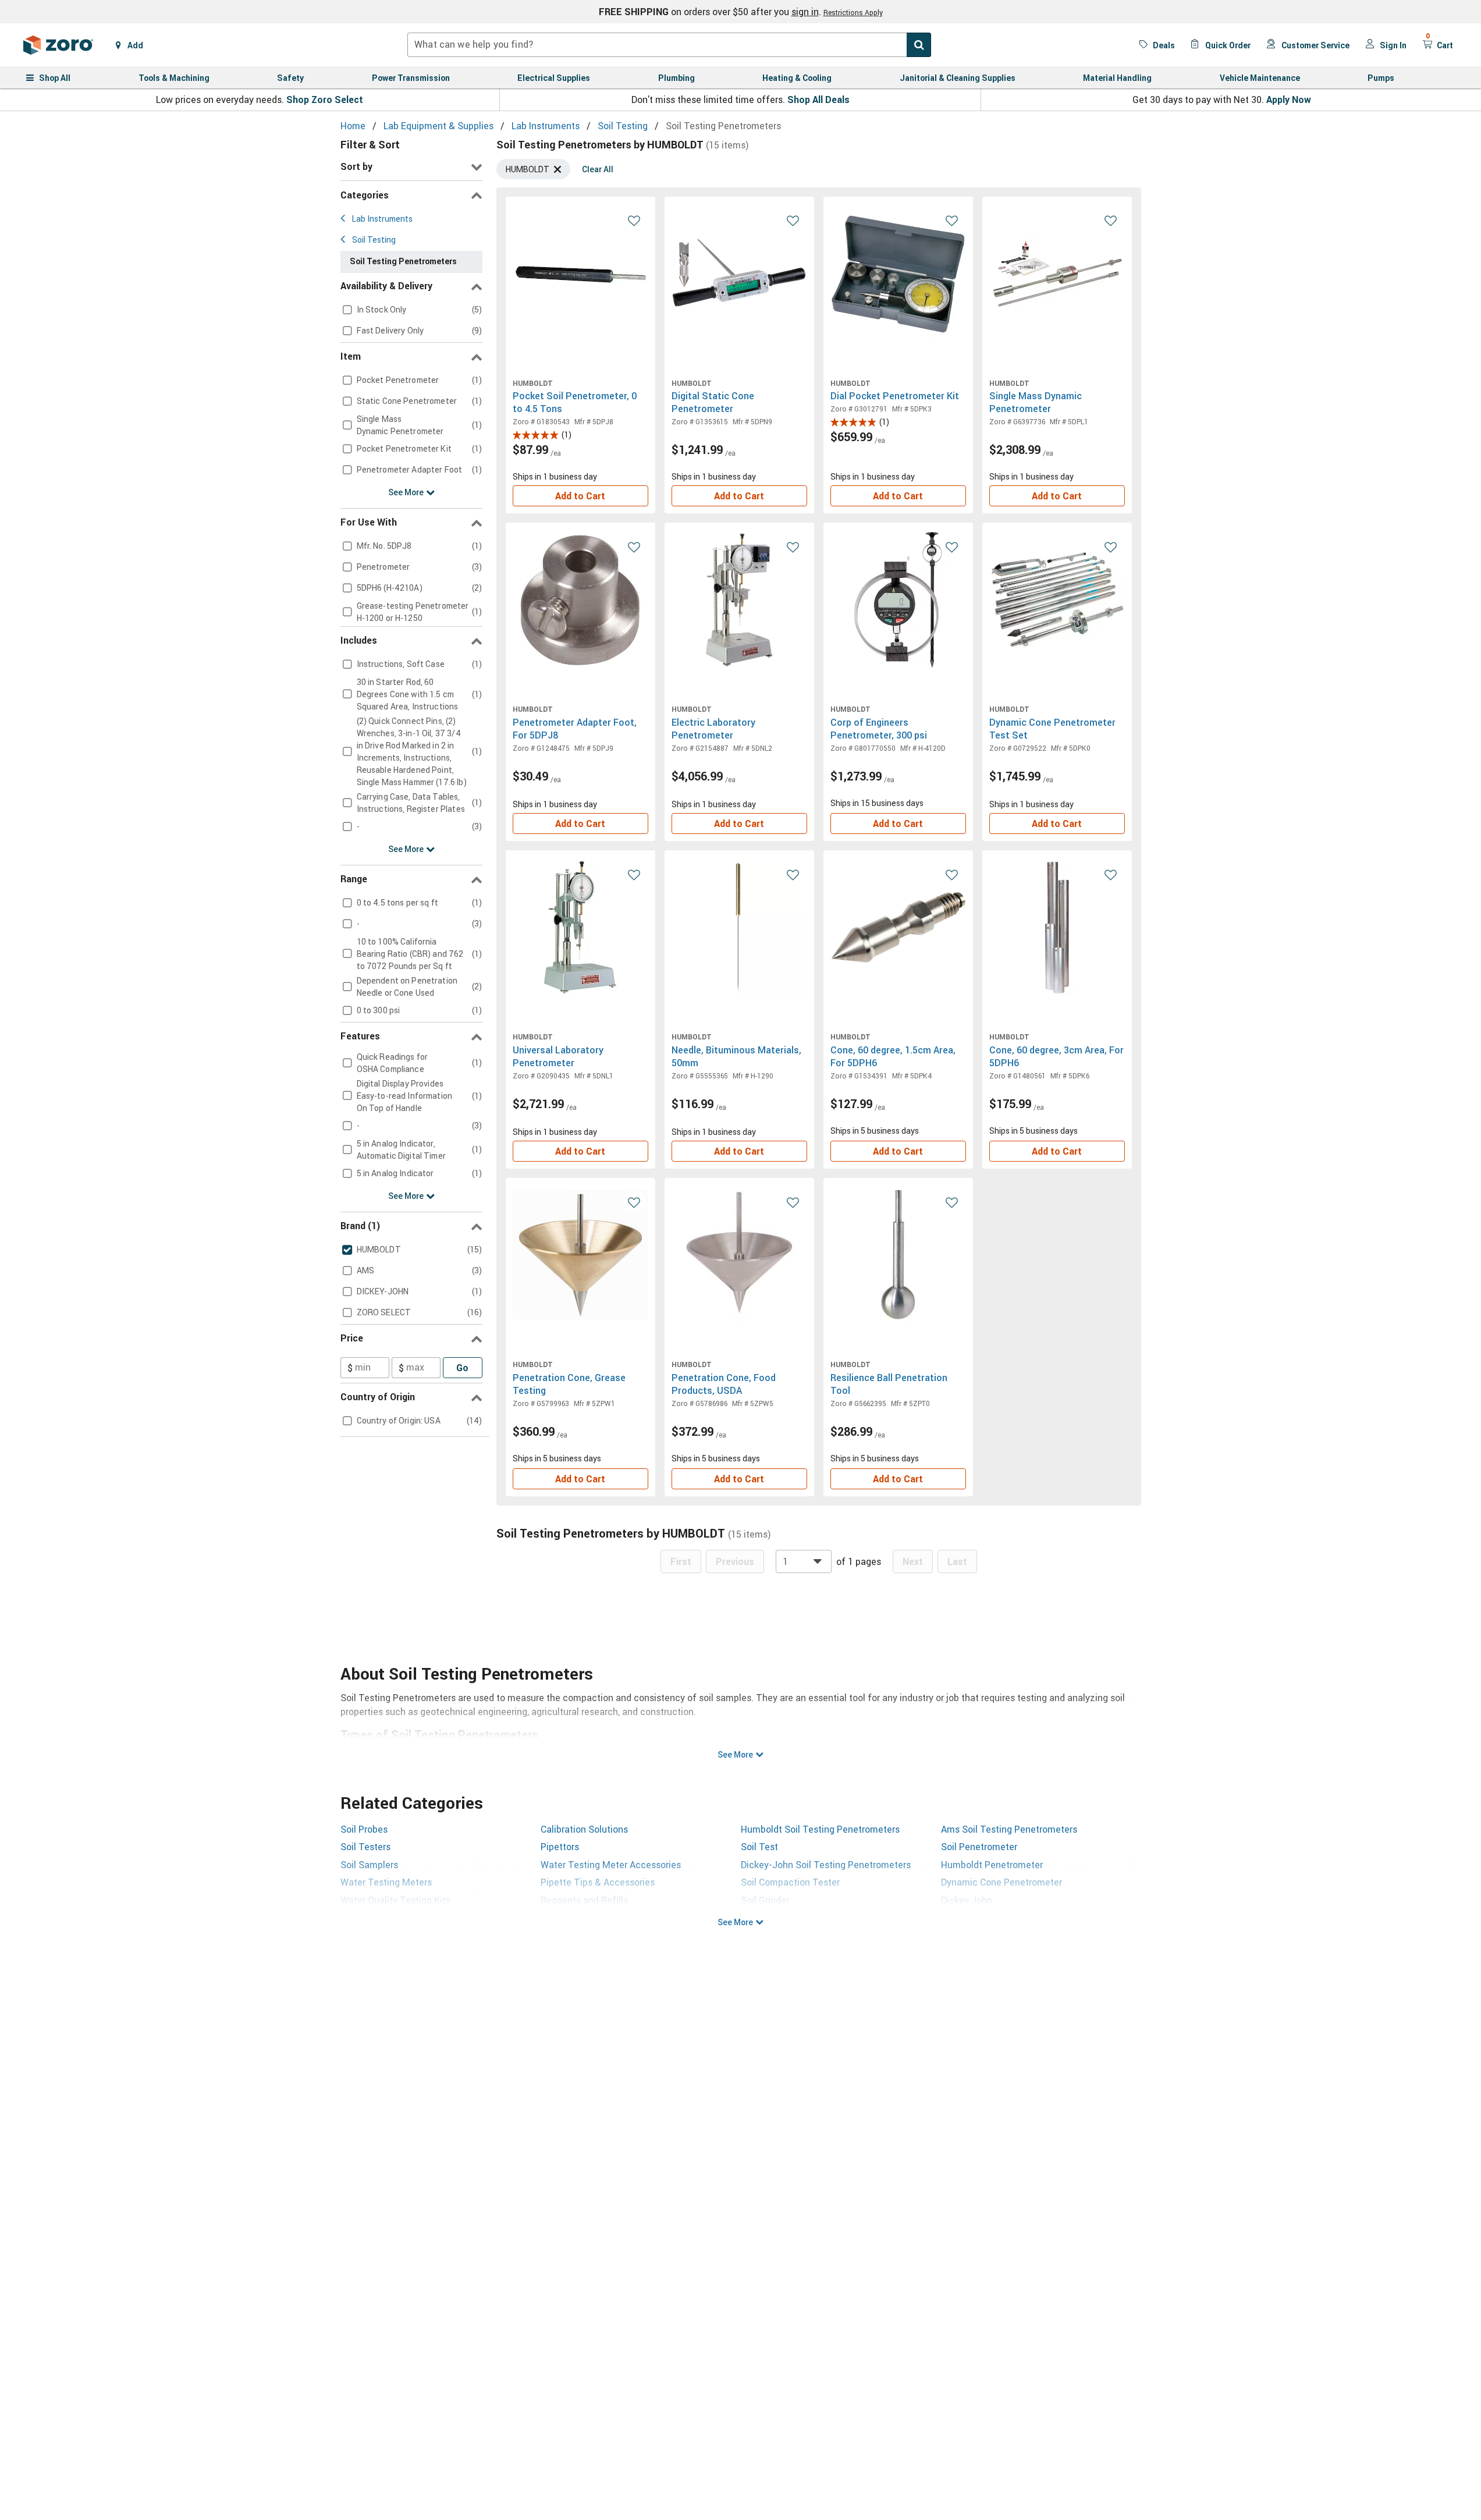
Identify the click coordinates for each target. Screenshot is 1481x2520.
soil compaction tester (790, 1882)
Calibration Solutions (584, 1829)
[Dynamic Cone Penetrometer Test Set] (1057, 600)
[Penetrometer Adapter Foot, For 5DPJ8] (580, 600)
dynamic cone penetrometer (1001, 1882)
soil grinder (765, 1900)
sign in (805, 12)
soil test (759, 1847)
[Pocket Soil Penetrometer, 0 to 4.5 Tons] (580, 274)
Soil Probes (364, 1829)
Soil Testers (365, 1847)
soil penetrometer (979, 1847)
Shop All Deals (818, 100)
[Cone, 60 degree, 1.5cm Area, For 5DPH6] (898, 927)
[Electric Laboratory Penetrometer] (739, 600)
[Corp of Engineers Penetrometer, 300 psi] (898, 600)
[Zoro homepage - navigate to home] (58, 45)
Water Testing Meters (386, 1882)
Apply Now (1289, 100)
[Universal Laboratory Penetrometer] (580, 927)
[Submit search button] (919, 45)
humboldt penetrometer (992, 1865)
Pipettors (560, 1847)
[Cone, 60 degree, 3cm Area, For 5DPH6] (1057, 927)
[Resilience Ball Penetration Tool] (898, 1255)
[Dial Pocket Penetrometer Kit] (898, 274)
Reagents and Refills (584, 1900)
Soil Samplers (369, 1865)
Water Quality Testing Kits (395, 1900)
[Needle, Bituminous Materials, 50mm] (739, 927)
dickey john (967, 1900)
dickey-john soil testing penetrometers (826, 1865)
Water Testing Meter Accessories (611, 1865)
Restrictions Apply (853, 12)
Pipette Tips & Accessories (598, 1882)
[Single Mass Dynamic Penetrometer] (1057, 274)
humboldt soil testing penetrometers (820, 1829)
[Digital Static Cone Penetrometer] (739, 274)
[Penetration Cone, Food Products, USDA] (739, 1255)
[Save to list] (634, 220)
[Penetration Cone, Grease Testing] (580, 1255)
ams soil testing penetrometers (1009, 1829)
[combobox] (669, 45)
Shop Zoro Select (325, 100)
